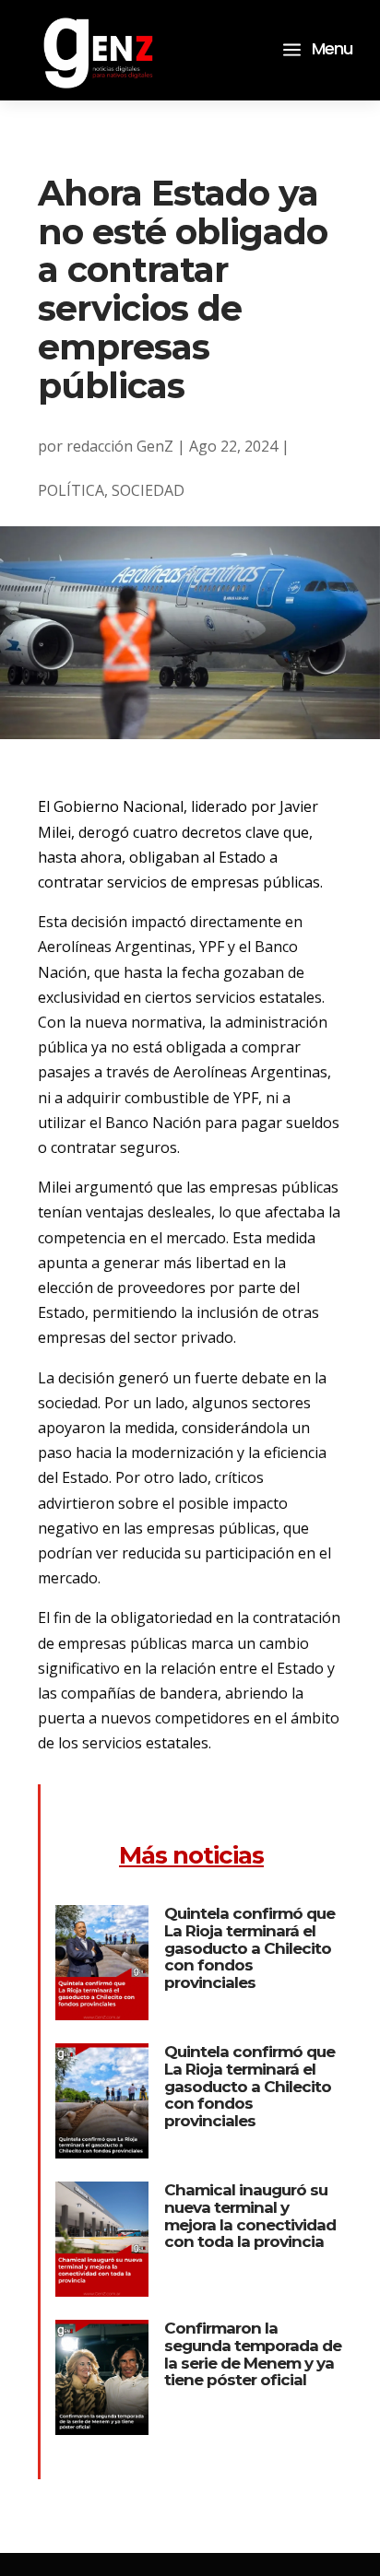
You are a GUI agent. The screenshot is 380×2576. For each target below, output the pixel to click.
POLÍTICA (71, 490)
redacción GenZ (120, 446)
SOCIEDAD (148, 490)
